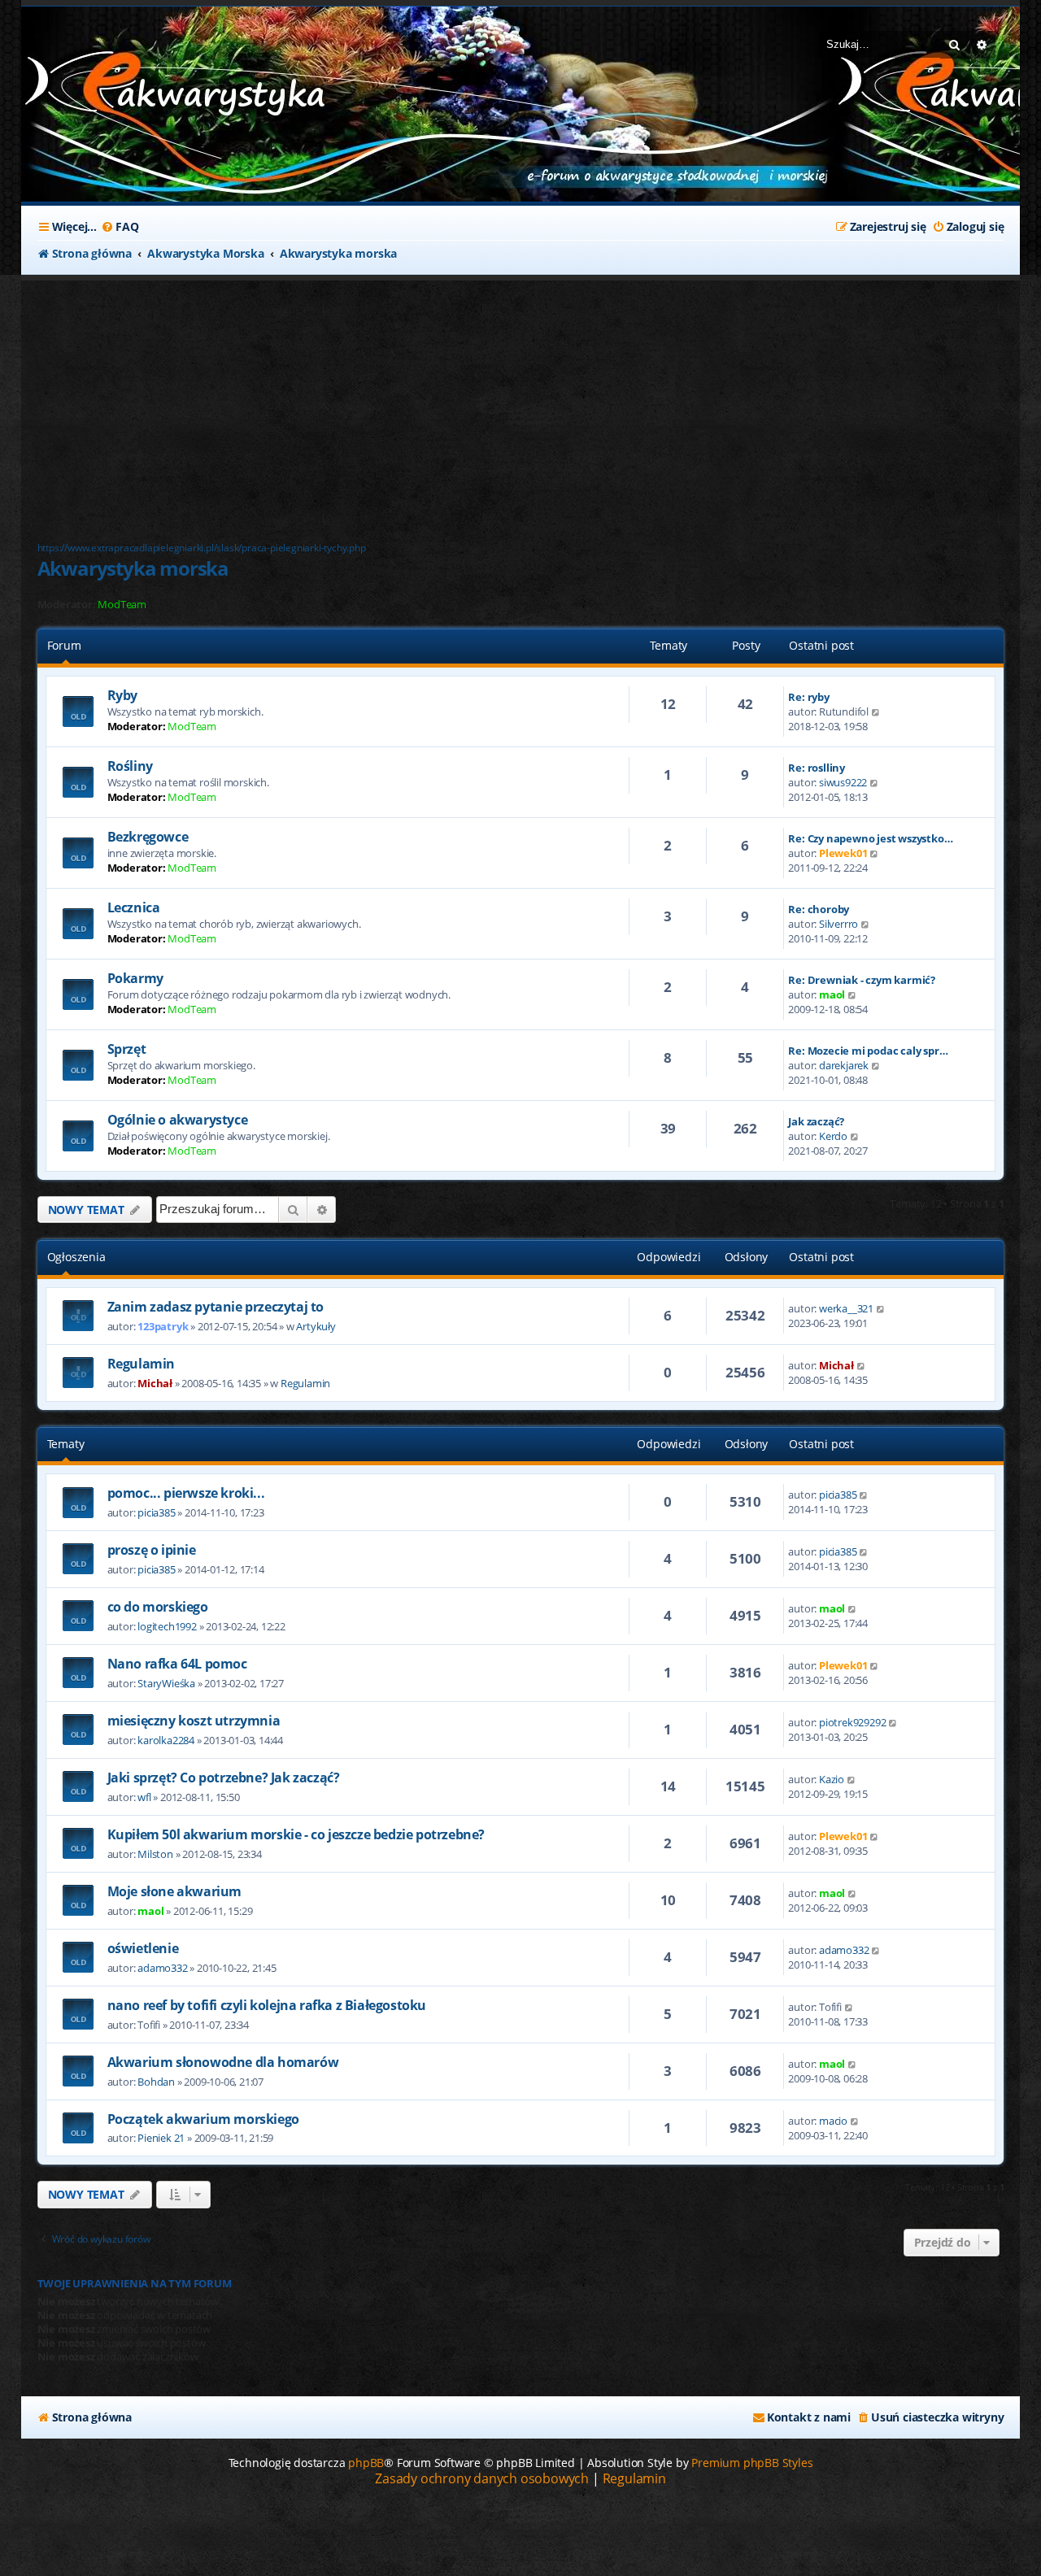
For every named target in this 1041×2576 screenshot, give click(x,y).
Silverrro (838, 924)
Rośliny (130, 766)
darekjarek (844, 1065)
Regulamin (141, 1364)
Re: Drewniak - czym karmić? (862, 980)
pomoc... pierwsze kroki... (186, 1493)
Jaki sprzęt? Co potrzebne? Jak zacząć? (224, 1778)
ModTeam (122, 605)
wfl (144, 1797)
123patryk (163, 1326)
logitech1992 (167, 1626)
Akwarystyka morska (133, 568)
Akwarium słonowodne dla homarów (223, 2062)
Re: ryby (808, 697)
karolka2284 (166, 1740)
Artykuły (316, 1326)
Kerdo (833, 1136)
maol (832, 994)
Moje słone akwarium (174, 1891)
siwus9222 (843, 782)
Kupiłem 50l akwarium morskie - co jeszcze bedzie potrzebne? (296, 1834)
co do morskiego (158, 1607)
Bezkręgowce (148, 837)
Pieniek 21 (161, 2138)
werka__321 (846, 1308)
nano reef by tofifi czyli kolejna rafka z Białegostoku (267, 2005)
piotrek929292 (852, 1722)
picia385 (156, 1512)
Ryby (122, 695)
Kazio (832, 1779)
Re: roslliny (817, 768)
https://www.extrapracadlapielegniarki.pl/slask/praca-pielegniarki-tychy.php (202, 548)
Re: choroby (819, 909)
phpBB (366, 2463)
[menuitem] (120, 227)
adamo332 (162, 1968)
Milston (155, 1854)
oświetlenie (143, 1948)
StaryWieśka (166, 1683)
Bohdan (156, 2082)
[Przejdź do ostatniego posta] (881, 1308)
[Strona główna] (143, 88)
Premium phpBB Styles (752, 2463)
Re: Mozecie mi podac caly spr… (868, 1051)
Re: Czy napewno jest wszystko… (870, 838)
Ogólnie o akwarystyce (178, 1120)
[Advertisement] (428, 402)
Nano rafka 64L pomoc (177, 1664)
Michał (155, 1383)
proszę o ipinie (152, 1550)
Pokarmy (135, 978)
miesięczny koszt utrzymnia (194, 1721)
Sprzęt (127, 1049)
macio (833, 2121)
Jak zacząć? (816, 1121)
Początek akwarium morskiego (203, 2119)
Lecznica (134, 907)
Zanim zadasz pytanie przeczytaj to (216, 1307)
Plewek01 (843, 853)
